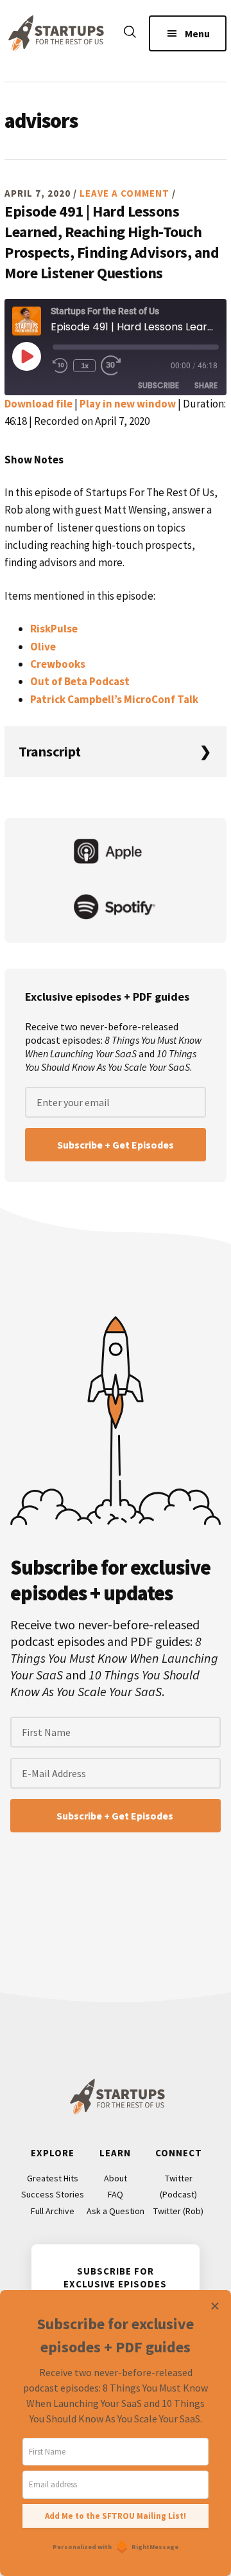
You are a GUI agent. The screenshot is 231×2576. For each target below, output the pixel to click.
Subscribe (158, 385)
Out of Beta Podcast (80, 681)
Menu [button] (197, 33)
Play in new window (128, 404)
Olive (43, 647)
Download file (38, 404)
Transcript (50, 751)
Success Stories (53, 2194)
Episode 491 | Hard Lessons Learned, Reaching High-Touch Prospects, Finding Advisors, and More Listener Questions (112, 242)
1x (85, 365)
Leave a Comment (124, 193)
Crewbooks (58, 664)
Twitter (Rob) (178, 2211)
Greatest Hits (53, 2178)
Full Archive (53, 2211)
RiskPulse (54, 629)
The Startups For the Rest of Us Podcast (54, 33)
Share (206, 385)
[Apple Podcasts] (116, 853)
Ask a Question (116, 2211)
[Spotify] (116, 908)
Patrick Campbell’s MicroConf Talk (114, 699)
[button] (130, 34)
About (116, 2178)
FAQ (116, 2194)
